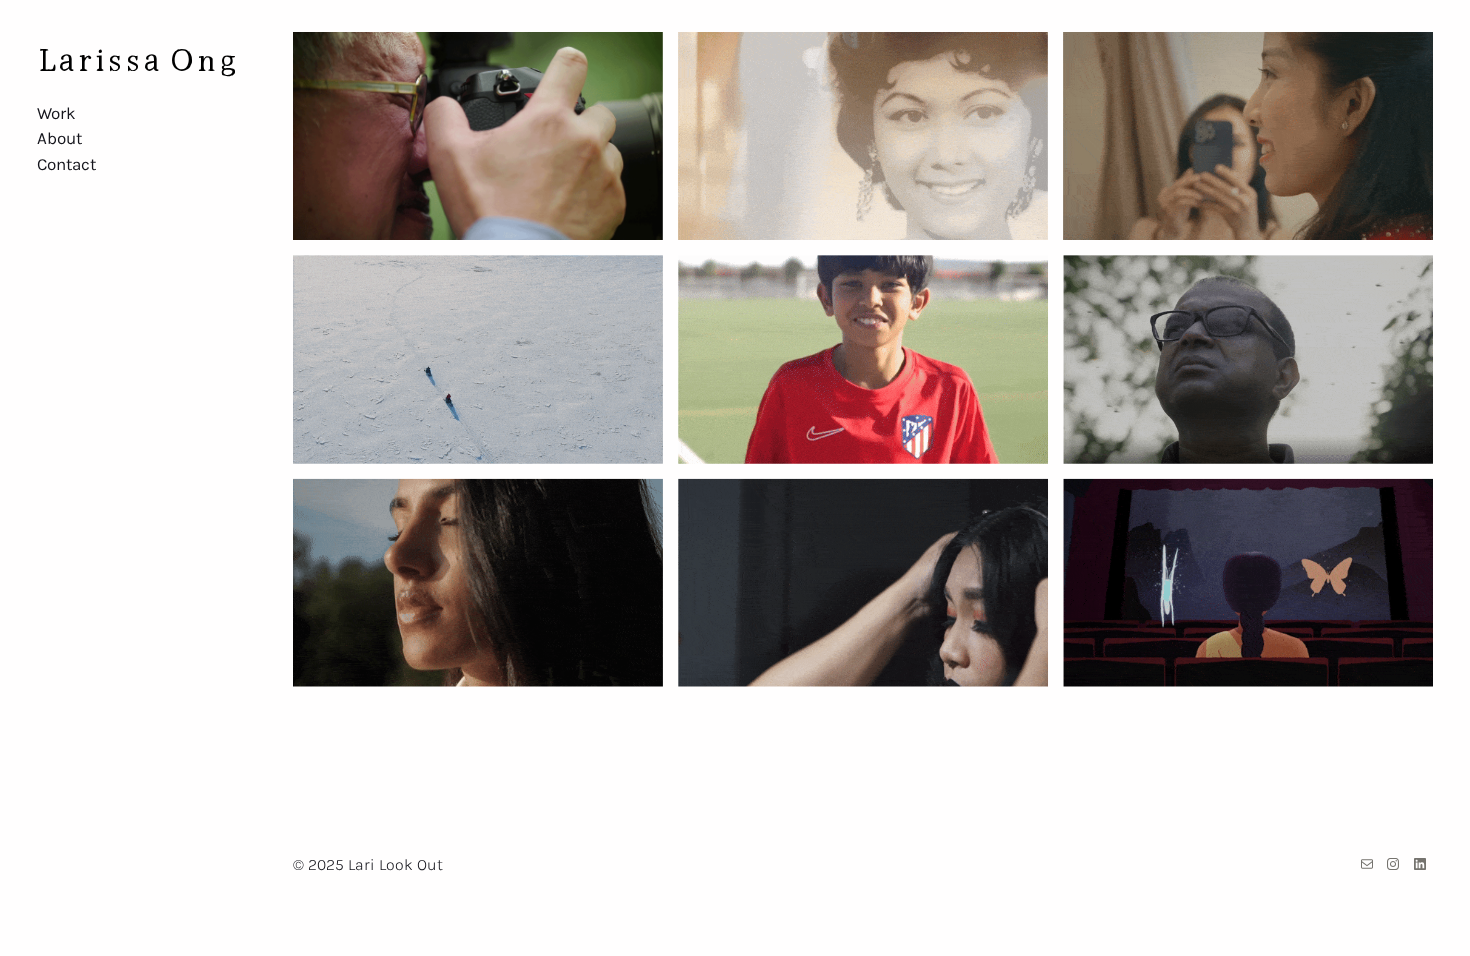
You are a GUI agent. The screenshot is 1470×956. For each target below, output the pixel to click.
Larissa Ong (137, 56)
